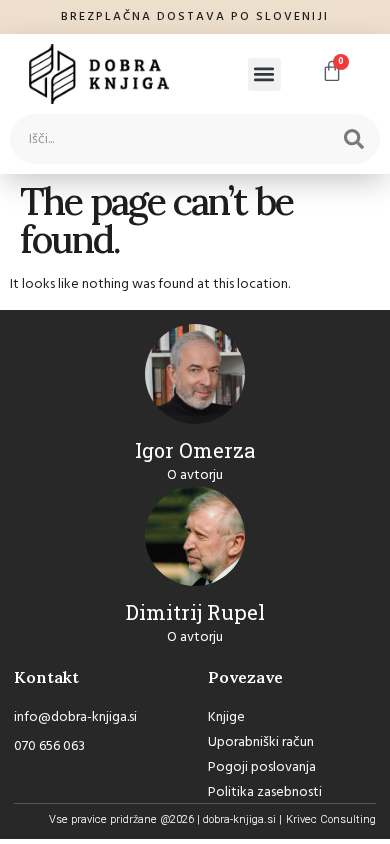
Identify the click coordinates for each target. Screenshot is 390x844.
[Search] (354, 139)
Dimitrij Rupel (195, 612)
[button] (264, 74)
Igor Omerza (195, 450)
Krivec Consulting (331, 819)
